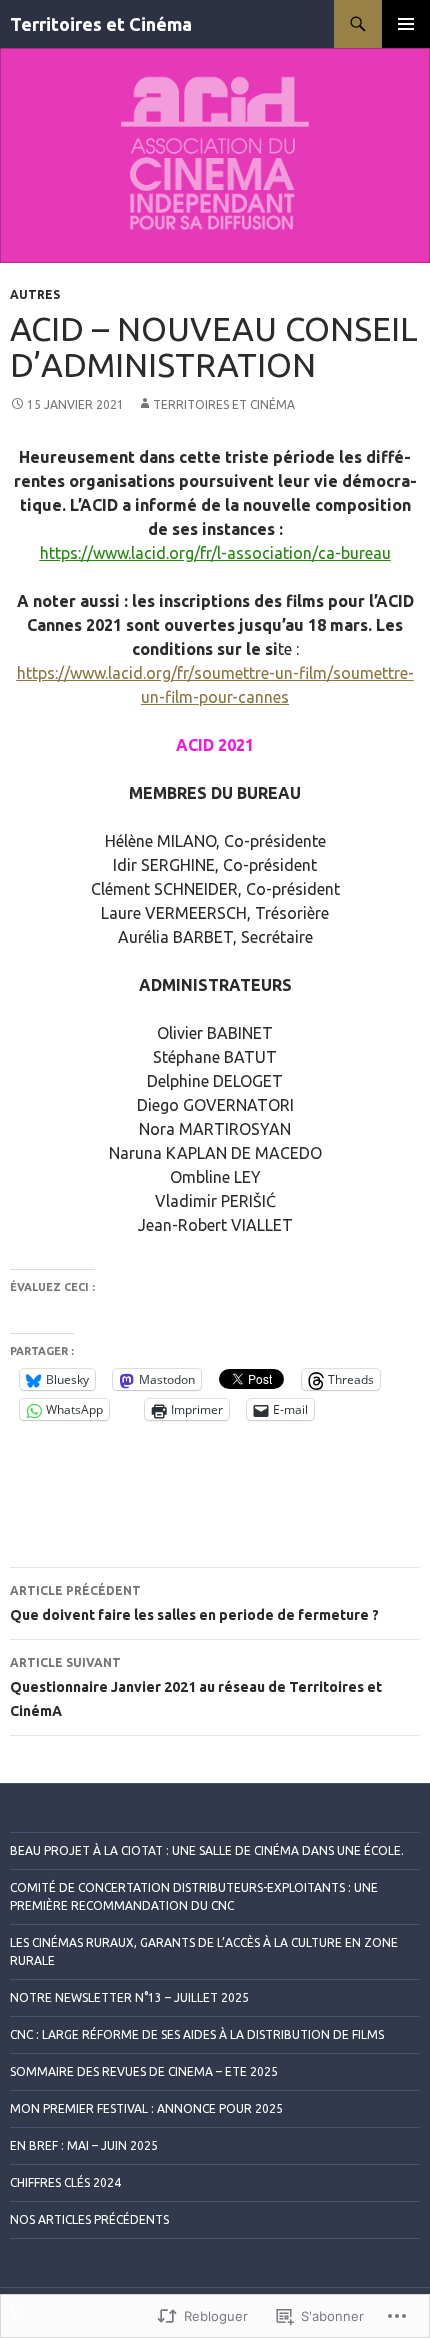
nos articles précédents (89, 2219)
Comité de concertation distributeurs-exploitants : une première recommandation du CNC (194, 1896)
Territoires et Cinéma (101, 24)
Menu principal (406, 24)
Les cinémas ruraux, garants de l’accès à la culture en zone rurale (204, 1951)
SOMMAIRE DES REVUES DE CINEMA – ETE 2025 (144, 2071)
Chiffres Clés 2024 (65, 2182)
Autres (35, 294)
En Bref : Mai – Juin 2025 (84, 2145)
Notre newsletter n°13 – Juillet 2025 (129, 1997)
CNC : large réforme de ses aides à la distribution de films (197, 2034)
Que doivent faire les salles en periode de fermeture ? (194, 1603)
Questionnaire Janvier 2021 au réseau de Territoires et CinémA (196, 1687)
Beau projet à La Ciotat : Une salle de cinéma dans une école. (207, 1850)
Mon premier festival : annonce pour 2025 (146, 2108)
